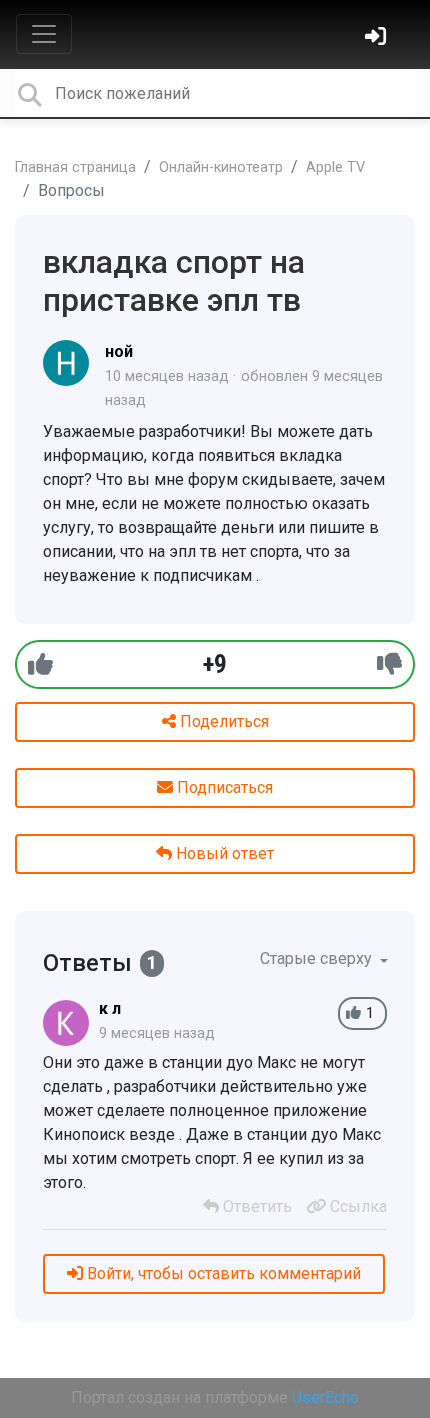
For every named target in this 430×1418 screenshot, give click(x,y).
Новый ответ (223, 853)
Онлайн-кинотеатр (221, 167)
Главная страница (75, 167)
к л (110, 1008)
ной (119, 351)
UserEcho (325, 1397)
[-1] (389, 664)
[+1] (40, 664)
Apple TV (335, 167)
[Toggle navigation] (44, 34)
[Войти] (378, 38)
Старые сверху (318, 958)
